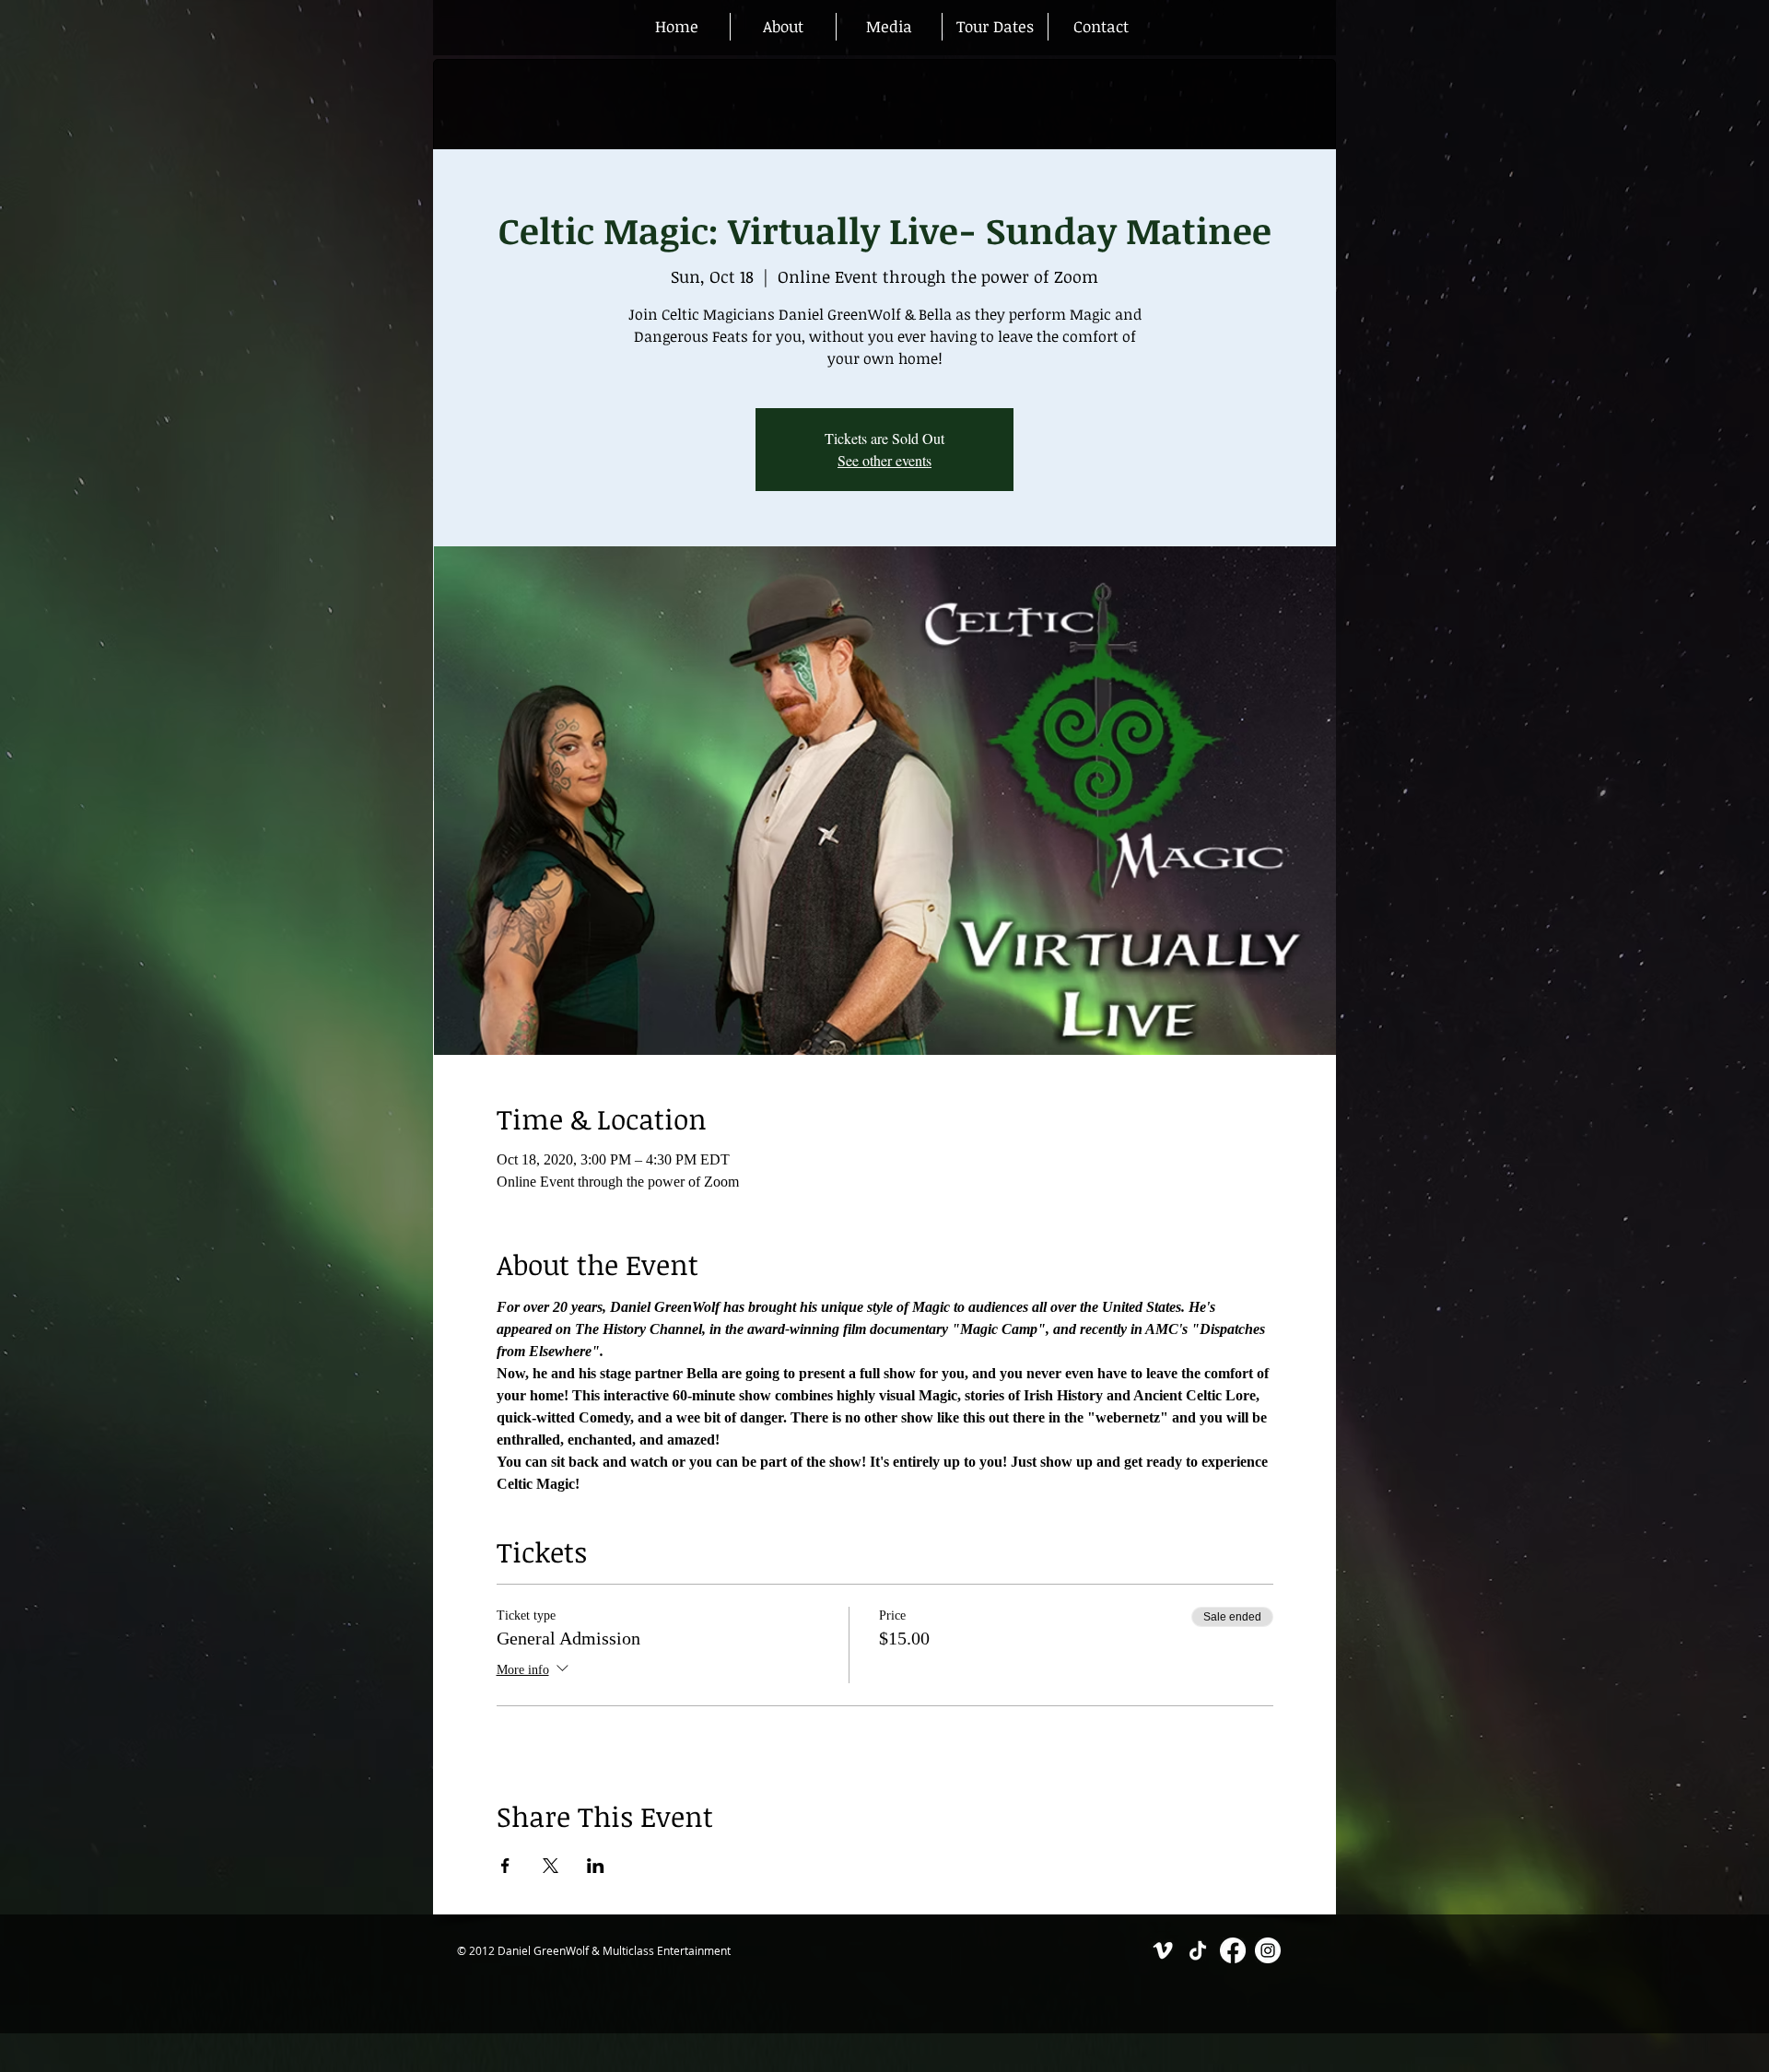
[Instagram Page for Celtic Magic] (1268, 1950)
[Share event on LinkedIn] (596, 1866)
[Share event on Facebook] (505, 1866)
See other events (884, 460)
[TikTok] (1198, 1950)
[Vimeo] (1163, 1950)
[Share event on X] (551, 1866)
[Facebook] (1233, 1950)
